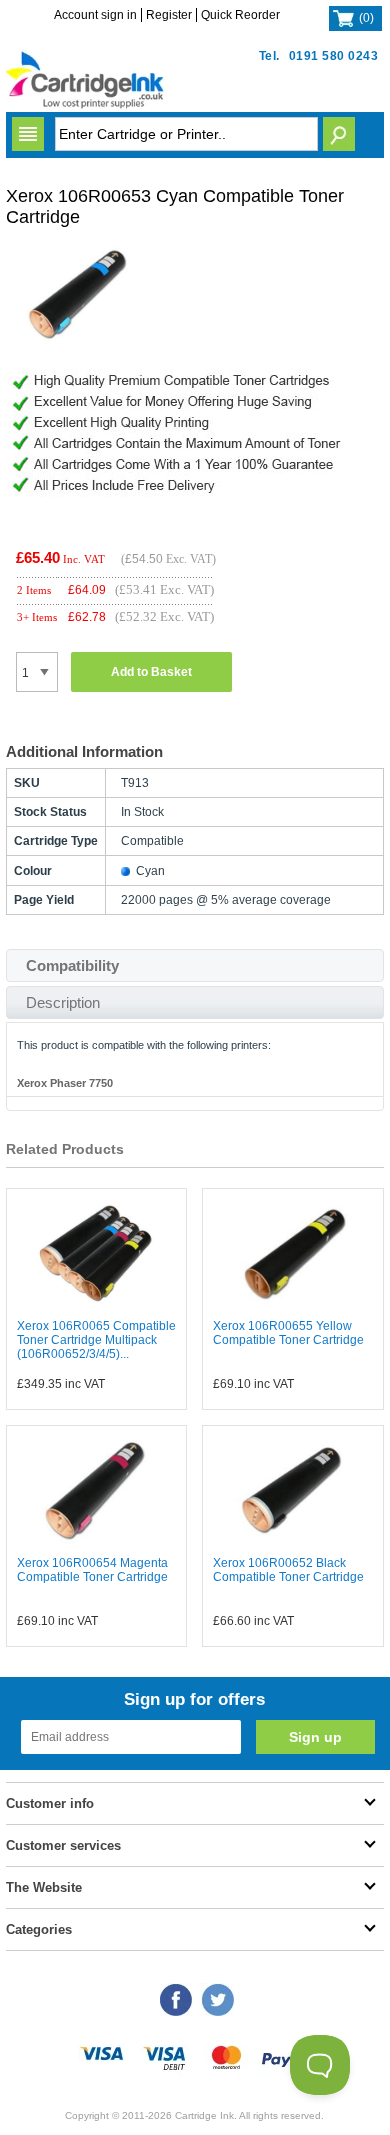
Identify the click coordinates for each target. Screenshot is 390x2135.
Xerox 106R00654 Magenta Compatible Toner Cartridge (92, 1570)
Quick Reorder (240, 15)
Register (169, 15)
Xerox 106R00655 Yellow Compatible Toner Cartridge (288, 1333)
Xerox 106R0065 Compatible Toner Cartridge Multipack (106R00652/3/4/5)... (96, 1340)
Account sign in (95, 15)
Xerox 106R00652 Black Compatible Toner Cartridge (288, 1570)
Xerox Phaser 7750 (65, 1083)
